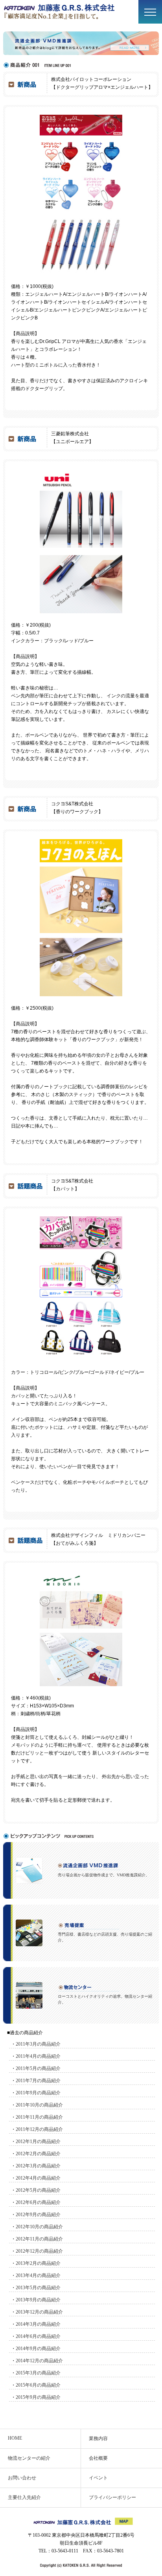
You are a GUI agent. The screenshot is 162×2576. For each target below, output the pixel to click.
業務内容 (98, 2438)
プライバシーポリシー (112, 2497)
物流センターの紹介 (29, 2458)
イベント (98, 2478)
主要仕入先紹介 (24, 2497)
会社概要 (98, 2458)
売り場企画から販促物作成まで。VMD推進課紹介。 (104, 1875)
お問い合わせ (22, 2478)
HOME (15, 2438)
